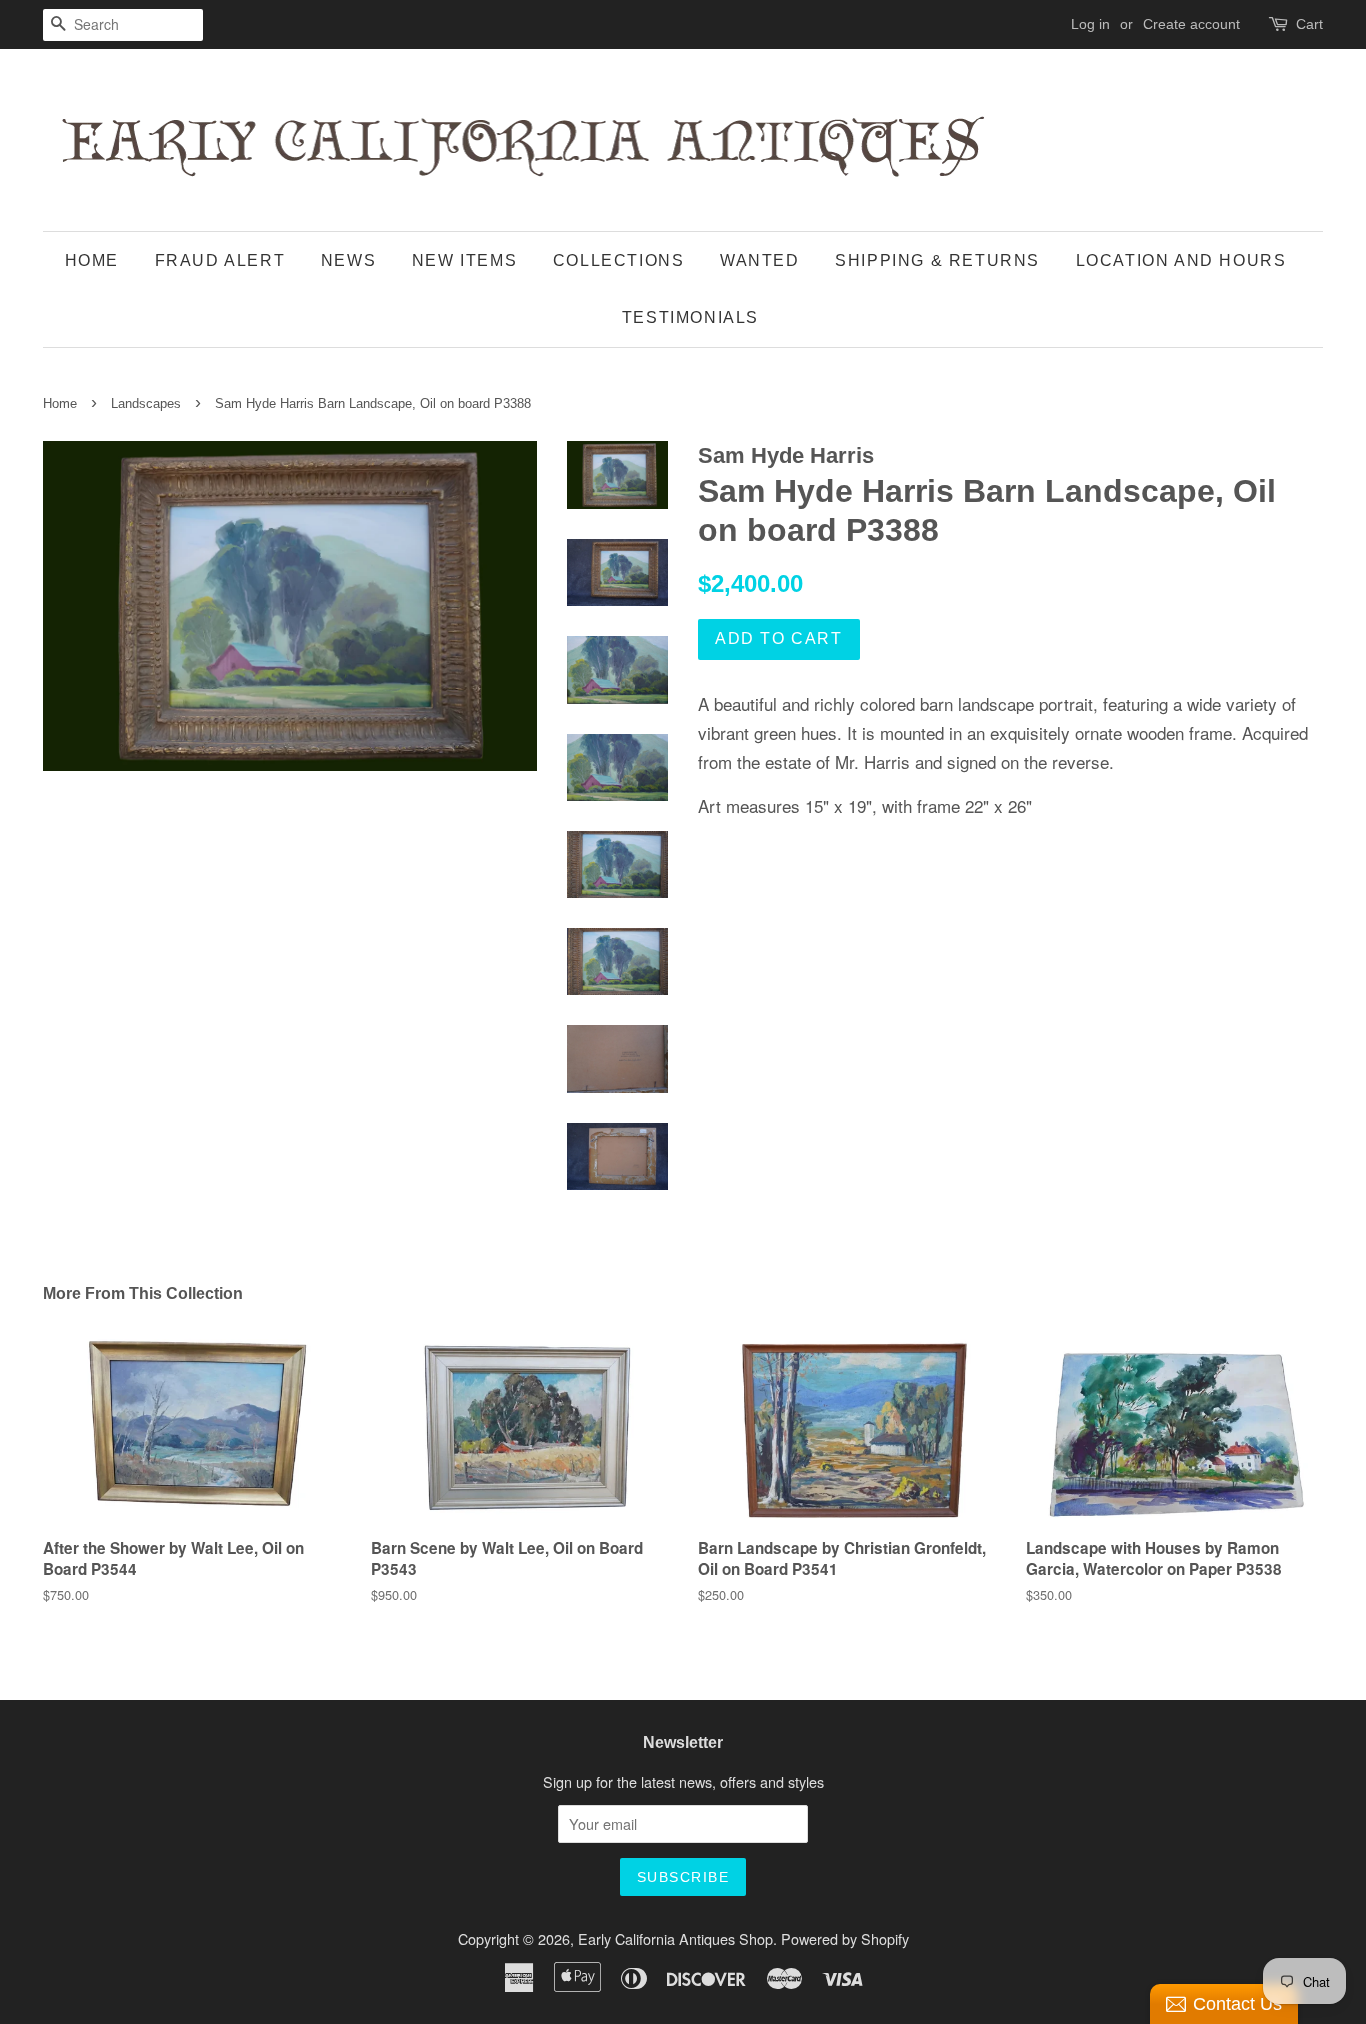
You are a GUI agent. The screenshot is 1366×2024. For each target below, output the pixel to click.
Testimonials (690, 317)
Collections (619, 260)
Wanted (760, 260)
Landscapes (146, 403)
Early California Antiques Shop (675, 1938)
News (348, 260)
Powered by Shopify (845, 1938)
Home (92, 260)
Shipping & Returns (937, 260)
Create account (1191, 24)
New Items (464, 260)
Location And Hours (1181, 260)
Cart (1309, 24)
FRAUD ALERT (220, 260)
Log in (1090, 24)
